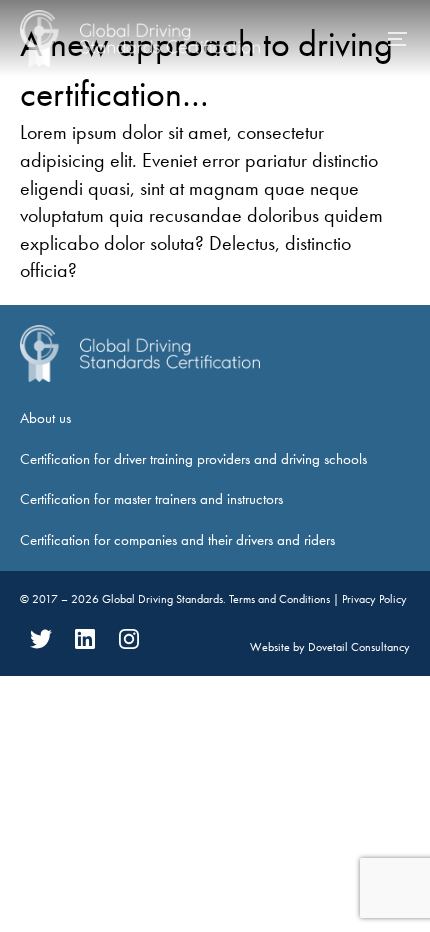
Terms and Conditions (281, 599)
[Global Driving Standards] (140, 38)
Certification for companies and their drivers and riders (177, 540)
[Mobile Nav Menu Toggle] (398, 39)
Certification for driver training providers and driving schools (193, 459)
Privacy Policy (374, 599)
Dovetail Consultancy (359, 647)
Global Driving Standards (162, 599)
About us (45, 418)
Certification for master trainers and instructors (151, 499)
